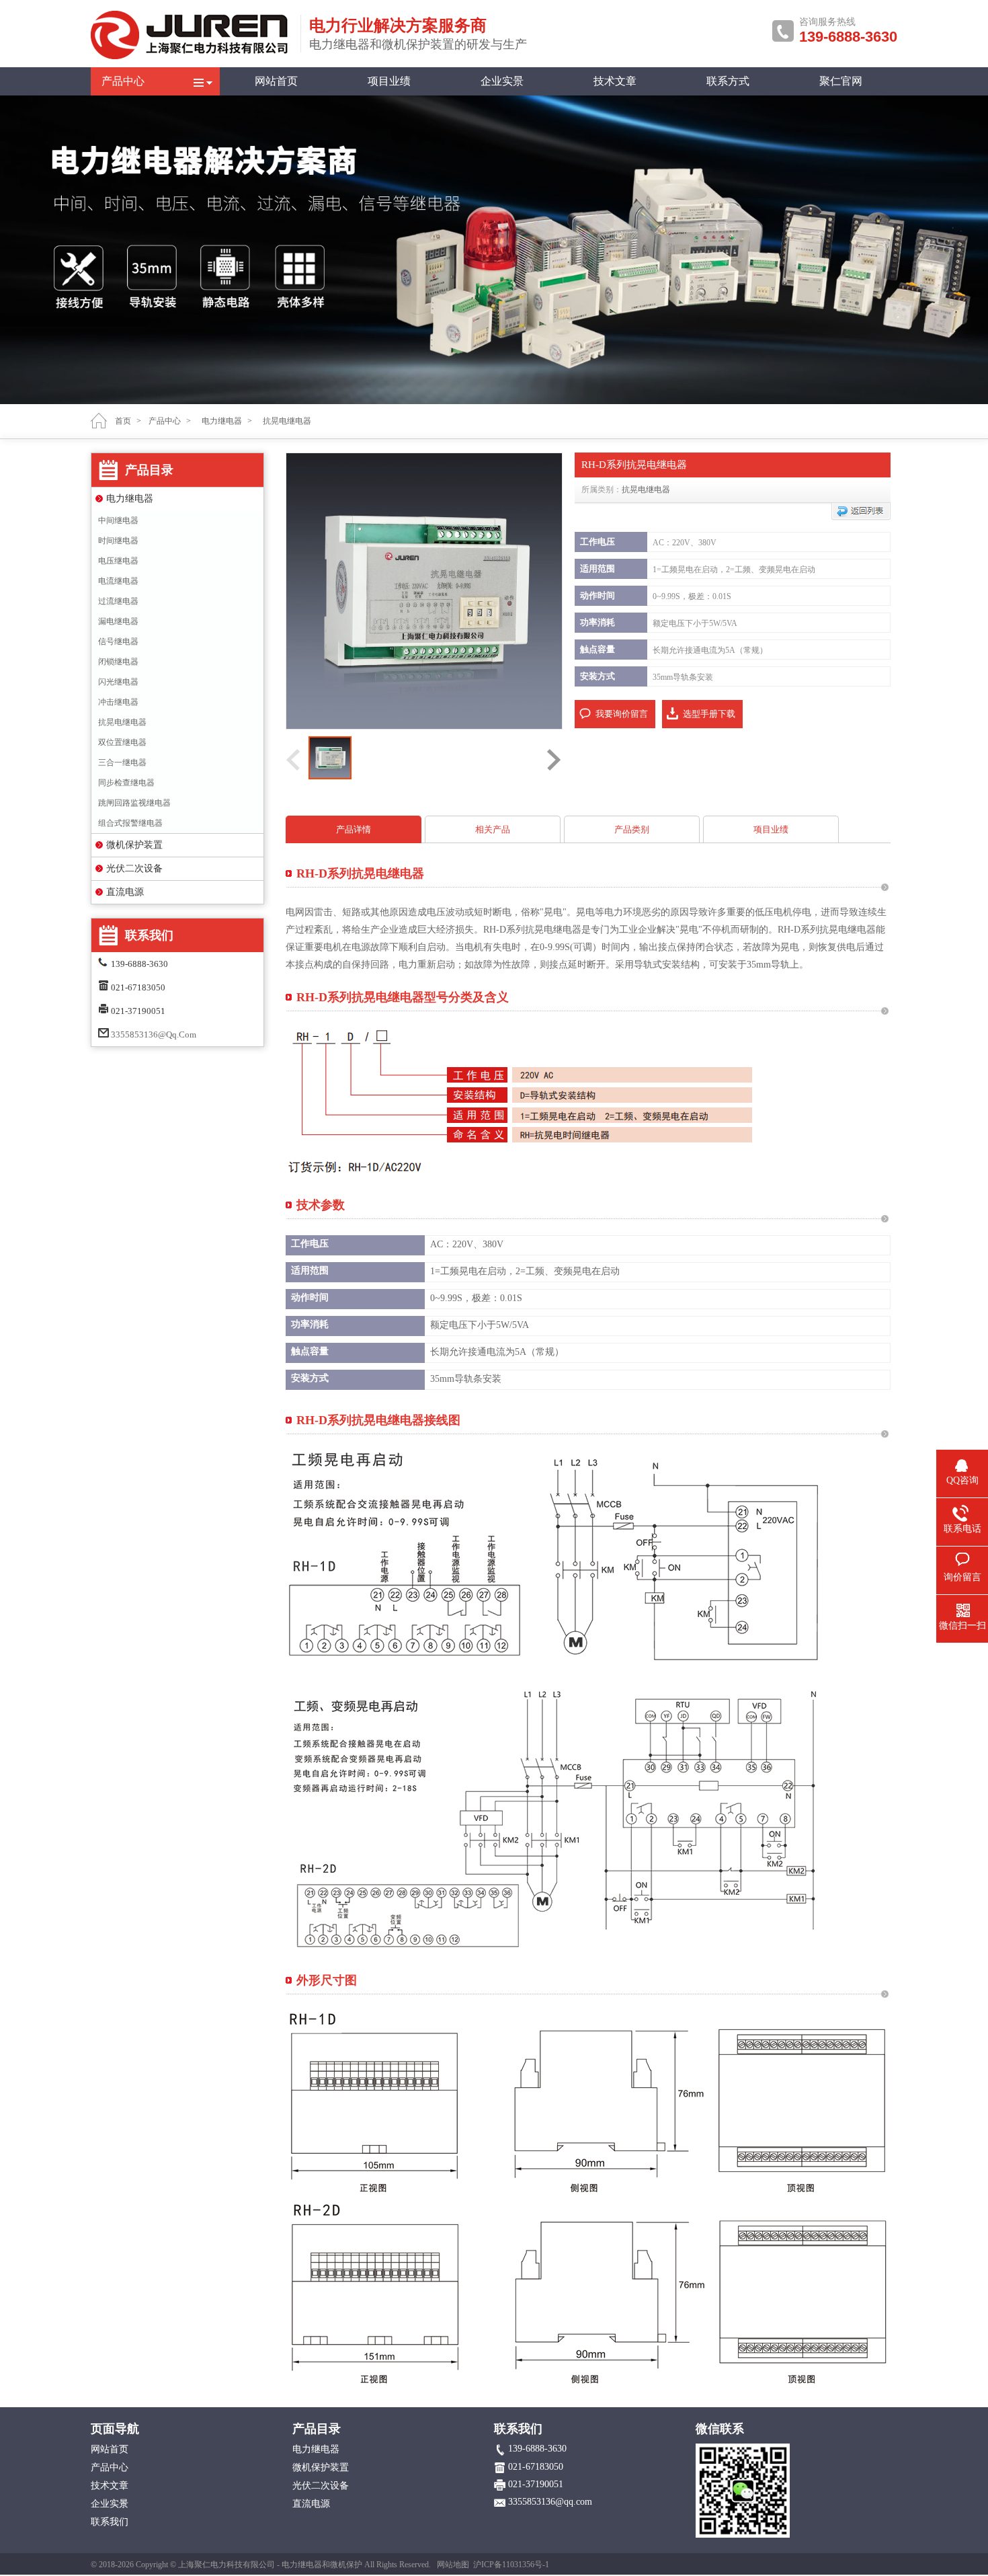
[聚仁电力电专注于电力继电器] (192, 56)
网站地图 (453, 2565)
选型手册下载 (709, 714)
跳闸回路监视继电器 (134, 803)
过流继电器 (118, 601)
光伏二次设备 (134, 868)
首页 (123, 421)
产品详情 (354, 829)
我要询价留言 (622, 714)
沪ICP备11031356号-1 (511, 2565)
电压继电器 (118, 561)
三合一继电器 (122, 763)
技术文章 (615, 81)
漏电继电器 (118, 621)
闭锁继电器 (118, 662)
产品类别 (632, 829)
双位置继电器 (122, 742)
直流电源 (125, 892)
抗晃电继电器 (122, 722)
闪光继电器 (118, 682)
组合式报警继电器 (130, 823)
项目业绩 (389, 81)
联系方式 (728, 81)
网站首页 (276, 81)
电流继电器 (118, 581)
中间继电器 (118, 520)
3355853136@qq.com (154, 1035)
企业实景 (502, 81)
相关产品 (493, 829)
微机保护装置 (134, 845)
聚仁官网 (841, 81)
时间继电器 (118, 541)
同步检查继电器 (126, 783)
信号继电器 (118, 641)
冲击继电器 (118, 702)
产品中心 (123, 81)
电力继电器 (130, 499)
